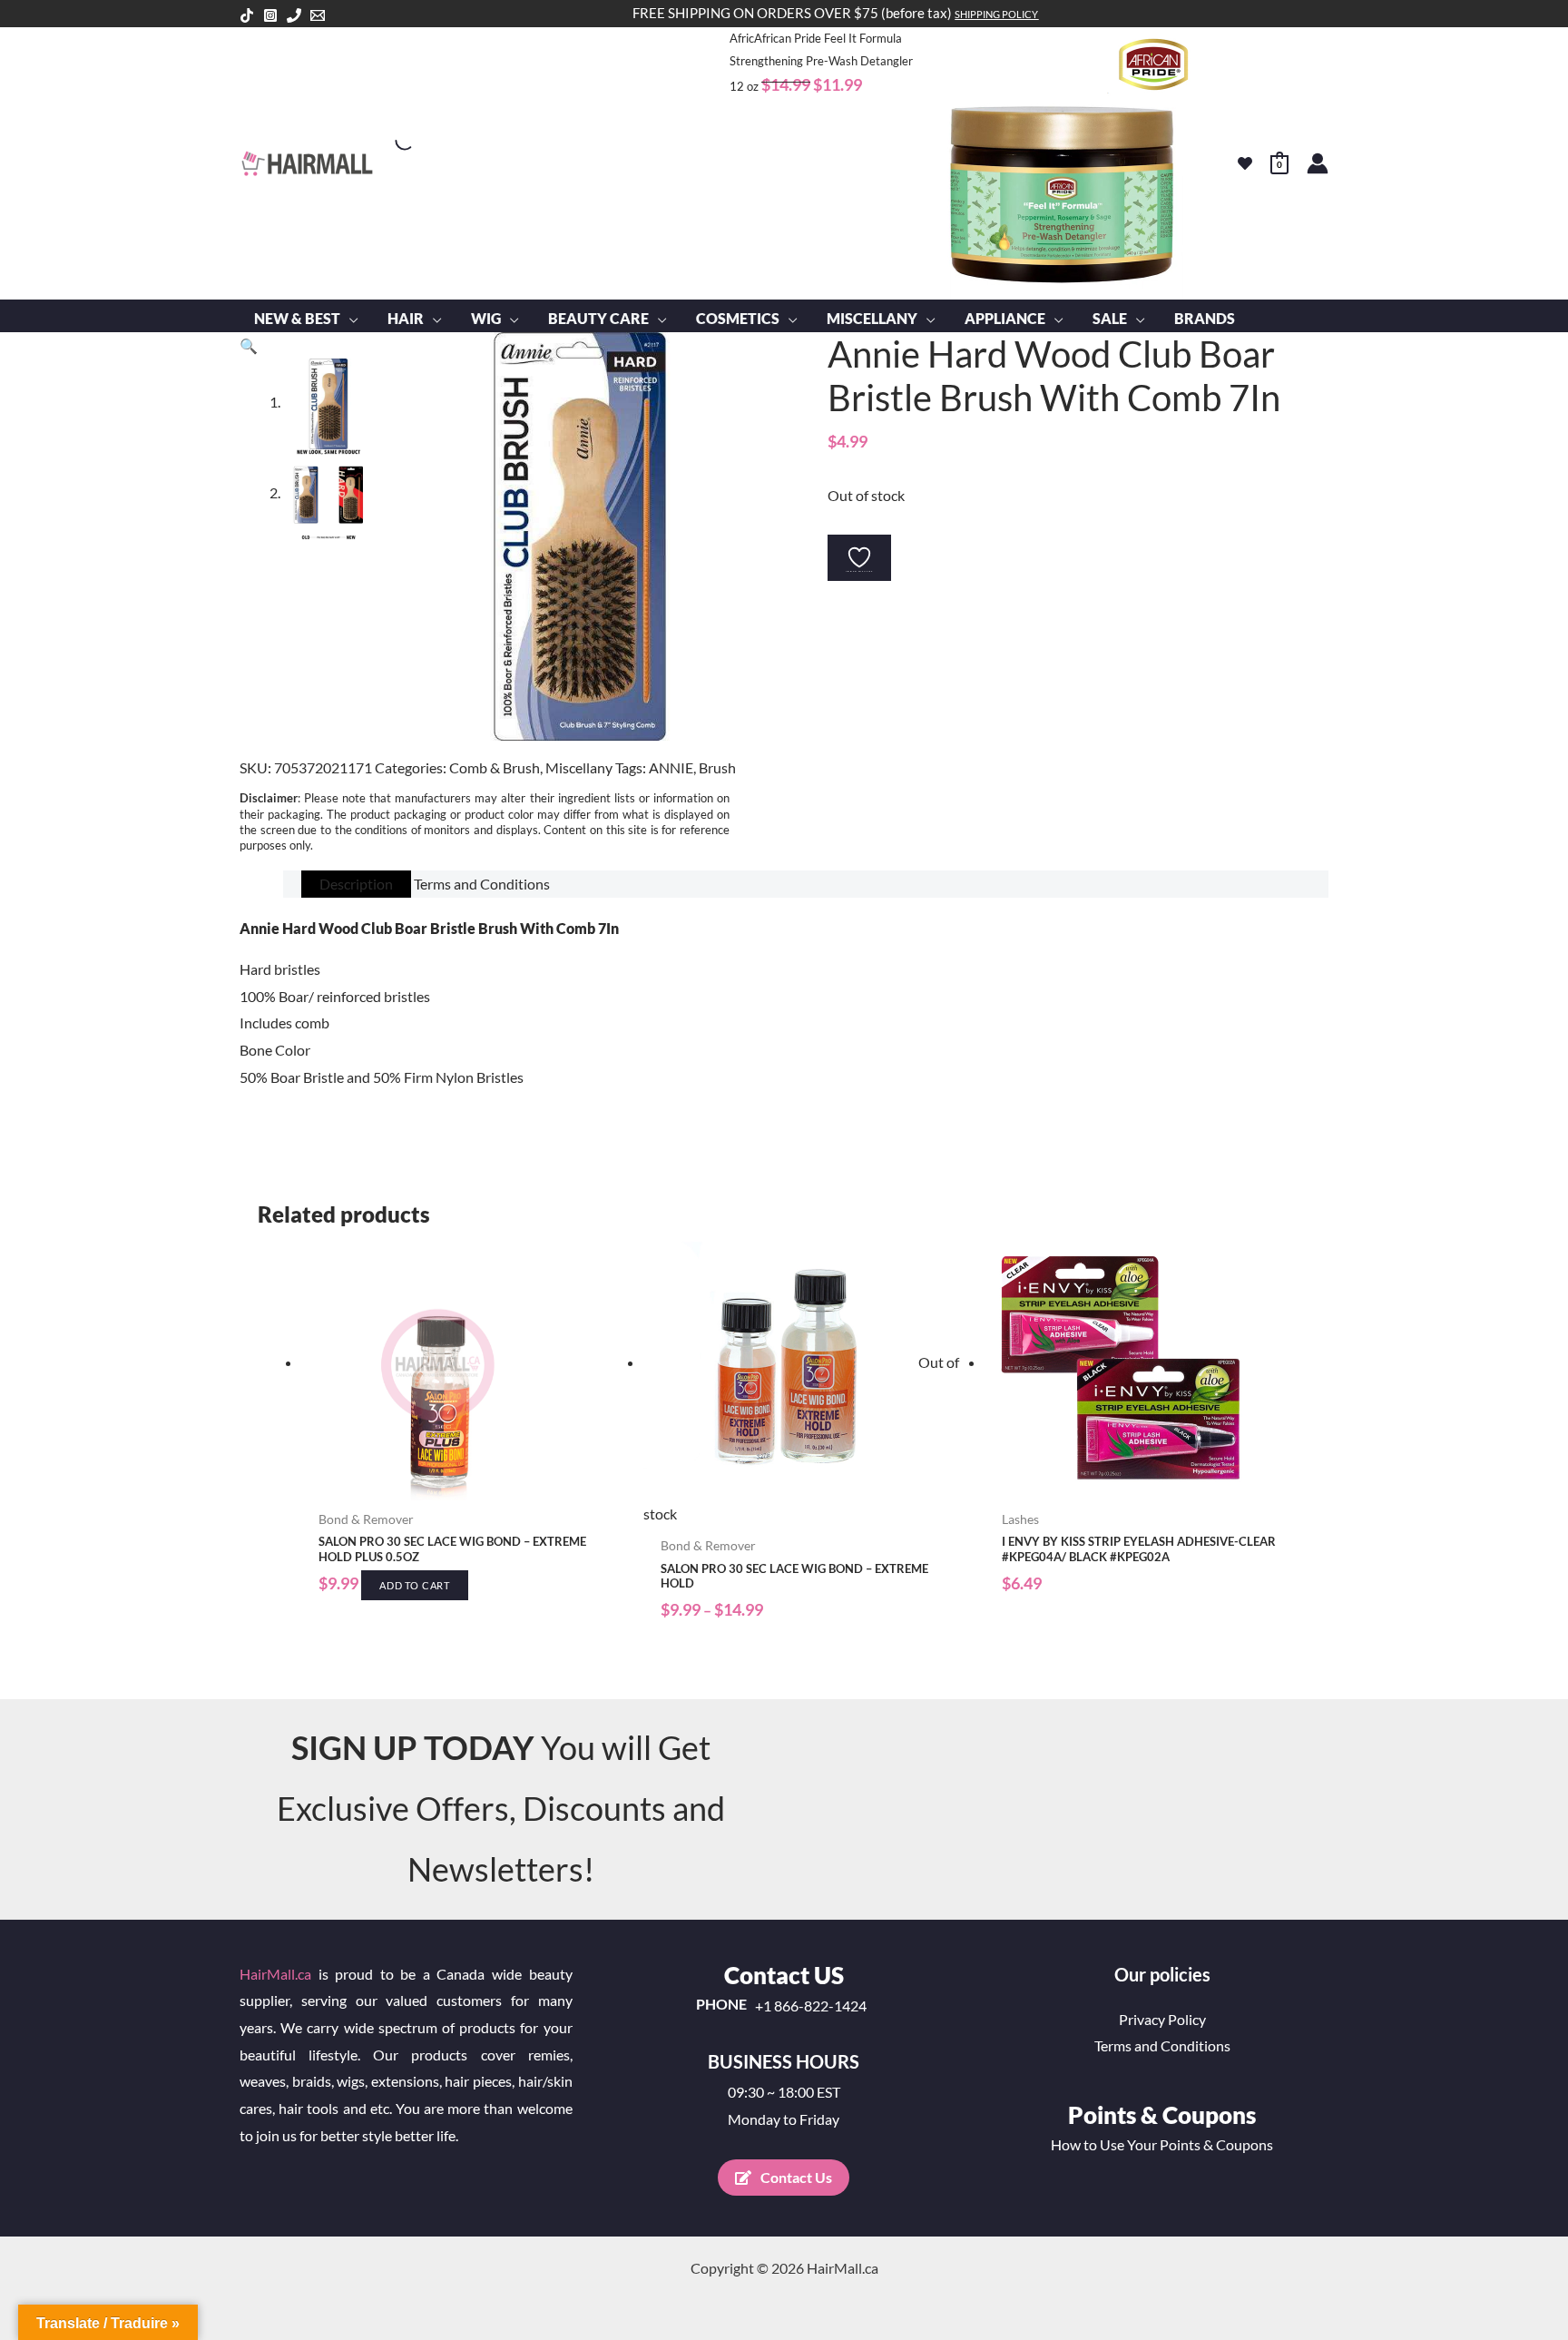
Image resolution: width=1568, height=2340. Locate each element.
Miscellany (579, 767)
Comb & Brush (495, 767)
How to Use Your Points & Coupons (1162, 2144)
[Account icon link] (1318, 163)
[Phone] (294, 15)
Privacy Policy (1162, 2019)
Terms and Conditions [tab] (482, 884)
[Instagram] (270, 15)
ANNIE (671, 767)
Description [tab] (356, 884)
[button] (349, 319)
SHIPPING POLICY (996, 14)
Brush (717, 767)
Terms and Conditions (1162, 2045)
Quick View (463, 1485)
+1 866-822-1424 (811, 2006)
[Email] (318, 15)
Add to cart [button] (415, 1585)
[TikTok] (247, 15)
